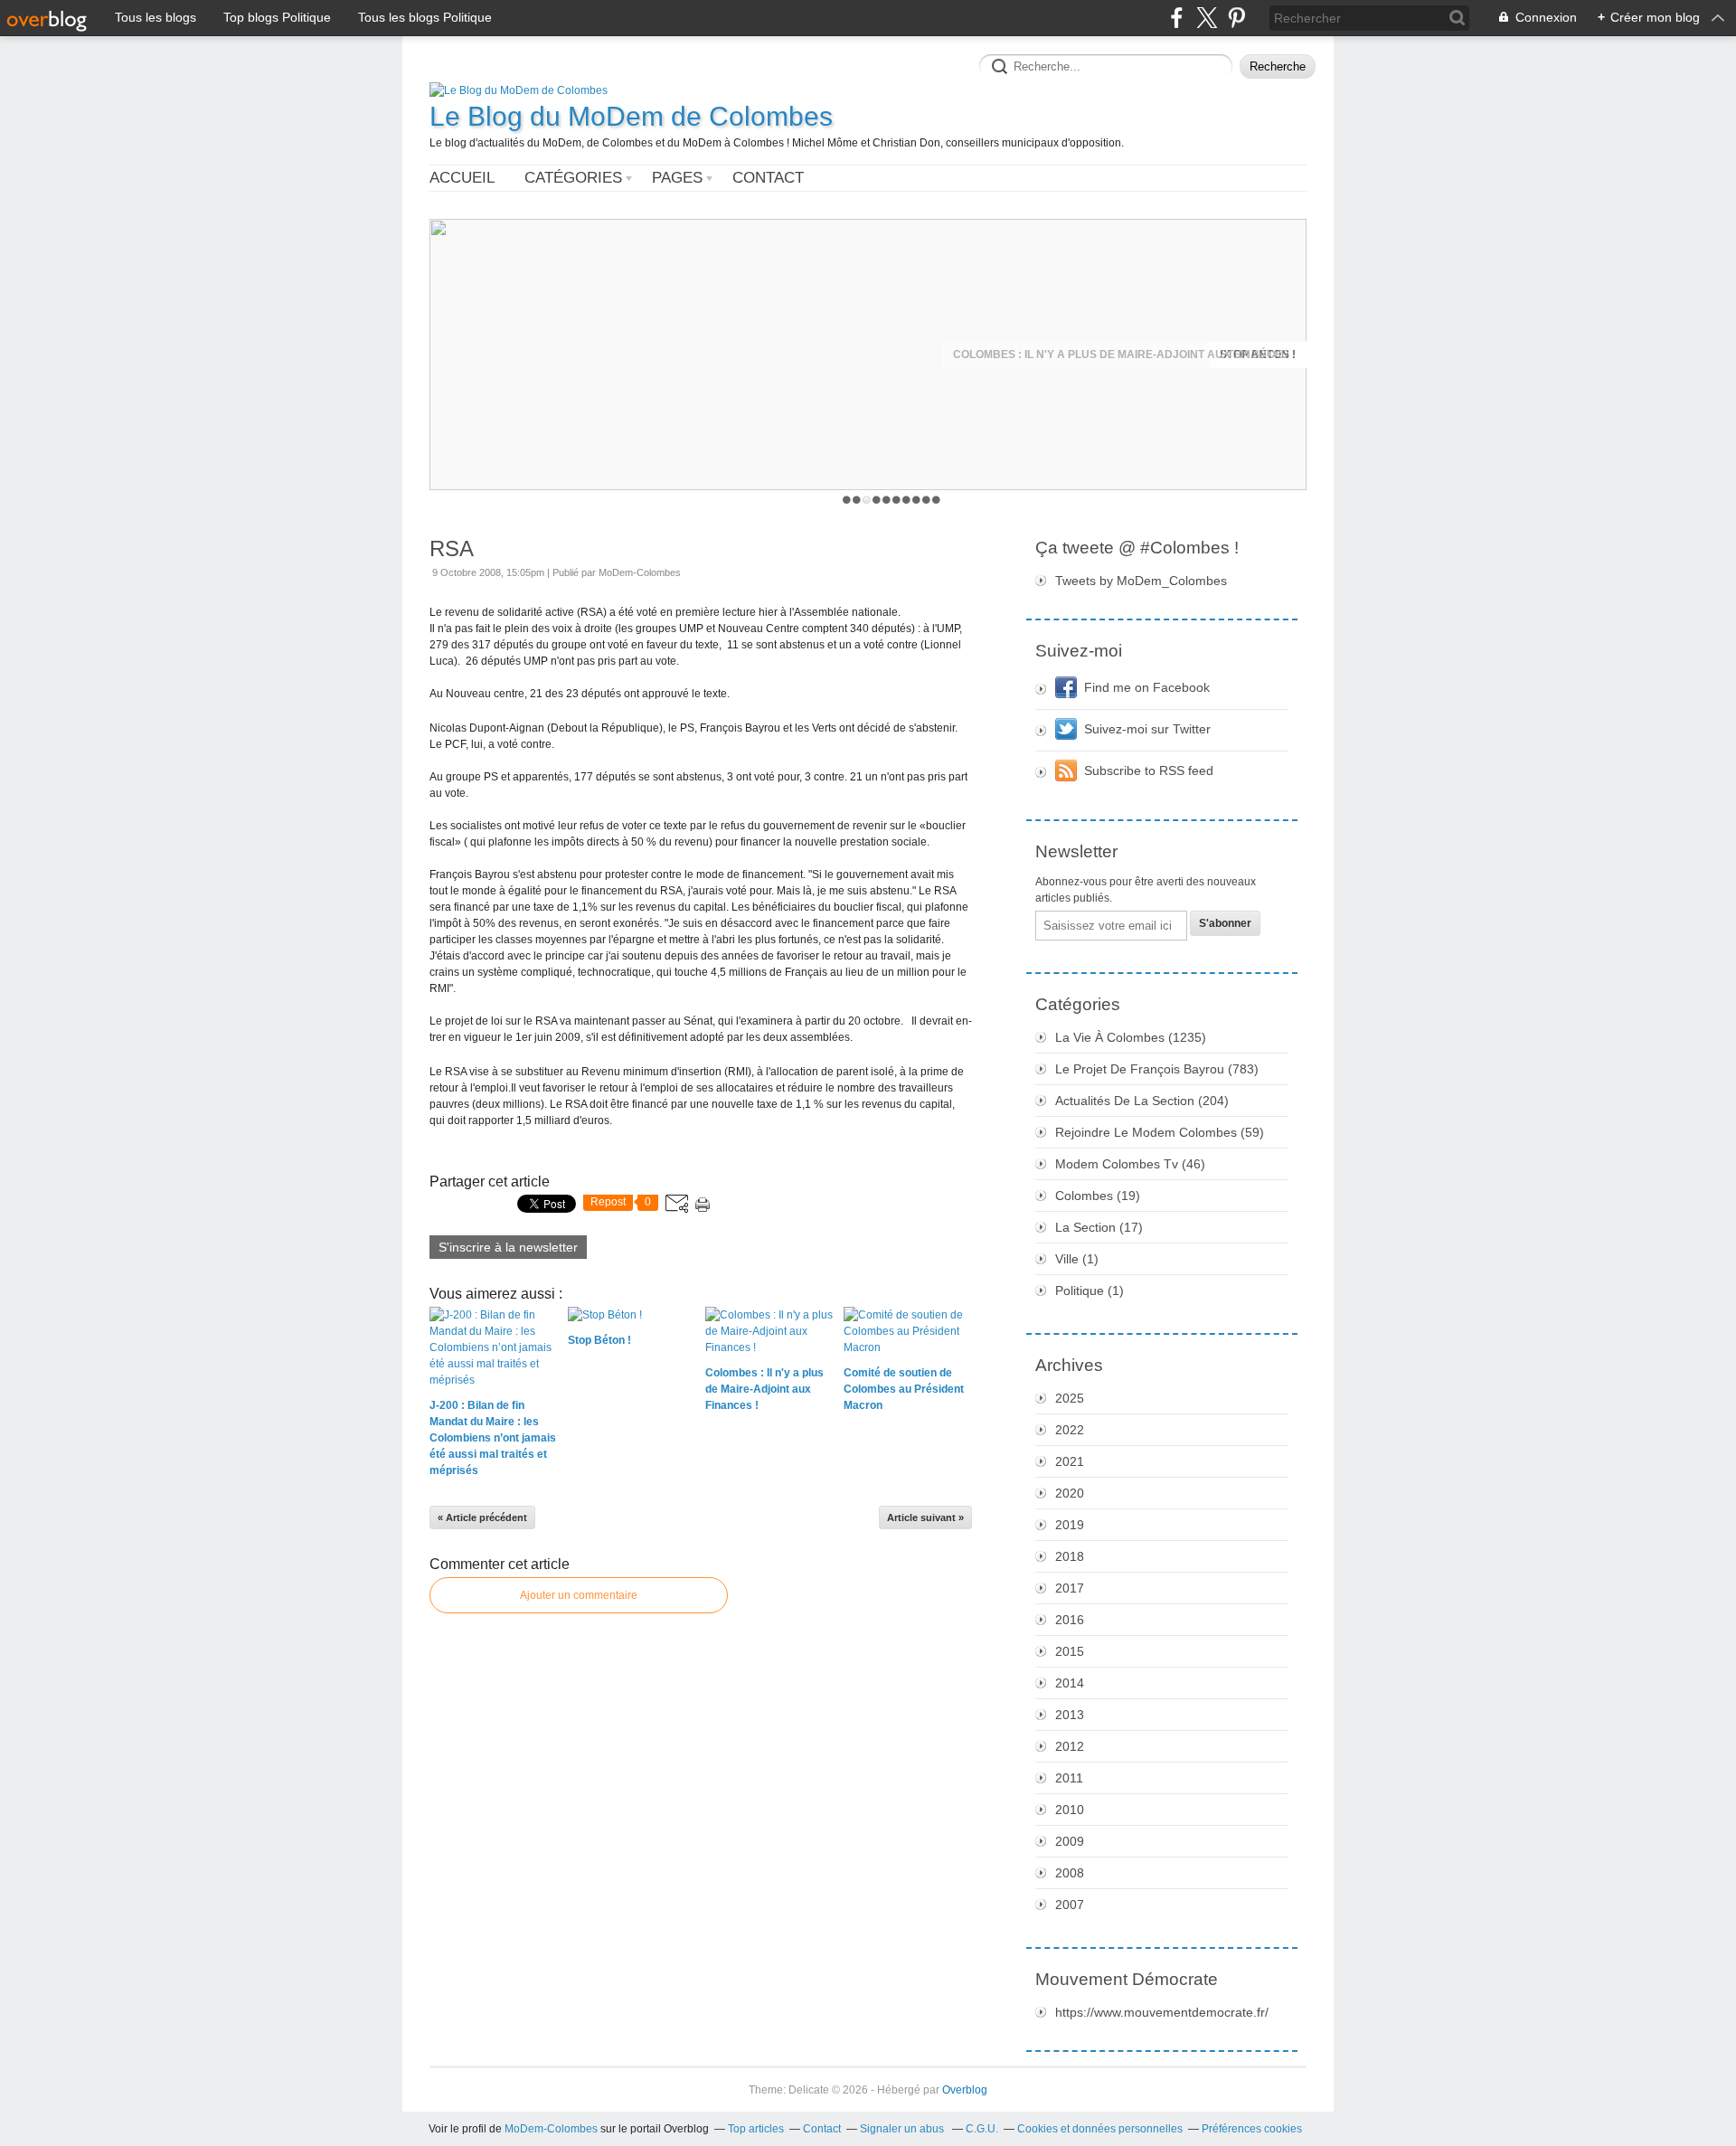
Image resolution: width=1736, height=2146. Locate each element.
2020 (1070, 1493)
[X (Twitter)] (1207, 18)
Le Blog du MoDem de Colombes (631, 116)
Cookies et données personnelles (1100, 2129)
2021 (1070, 1461)
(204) (1142, 1101)
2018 (1070, 1556)
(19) (1098, 1196)
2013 (1070, 1715)
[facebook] (1177, 18)
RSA (452, 548)
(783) (1157, 1069)
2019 (1070, 1525)
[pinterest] (1236, 18)
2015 (1070, 1651)
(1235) (1131, 1037)
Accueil (462, 178)
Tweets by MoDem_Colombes (1141, 581)
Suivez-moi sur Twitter (1147, 729)
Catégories (573, 178)
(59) (1160, 1132)
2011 (1069, 1778)
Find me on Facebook (1147, 687)
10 (936, 500)
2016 (1070, 1620)
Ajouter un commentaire (579, 1595)
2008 (1070, 1873)
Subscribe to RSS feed (1149, 770)
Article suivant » (925, 1517)
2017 (1070, 1588)
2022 (1070, 1430)
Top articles (756, 2129)
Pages (677, 178)
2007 (1070, 1905)
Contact (768, 178)
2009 (1070, 1841)
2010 (1070, 1810)
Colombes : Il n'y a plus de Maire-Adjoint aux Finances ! (1124, 355)
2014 (1070, 1683)
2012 (1070, 1746)
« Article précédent (482, 1517)
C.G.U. (982, 2129)
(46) (1130, 1164)
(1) (1077, 1259)
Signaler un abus (903, 2129)
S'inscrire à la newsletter (508, 1247)
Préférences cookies (1252, 2129)
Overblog (965, 2090)
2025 (1070, 1398)
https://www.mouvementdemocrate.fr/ (1162, 2012)
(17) (1099, 1227)
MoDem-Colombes (551, 2129)
